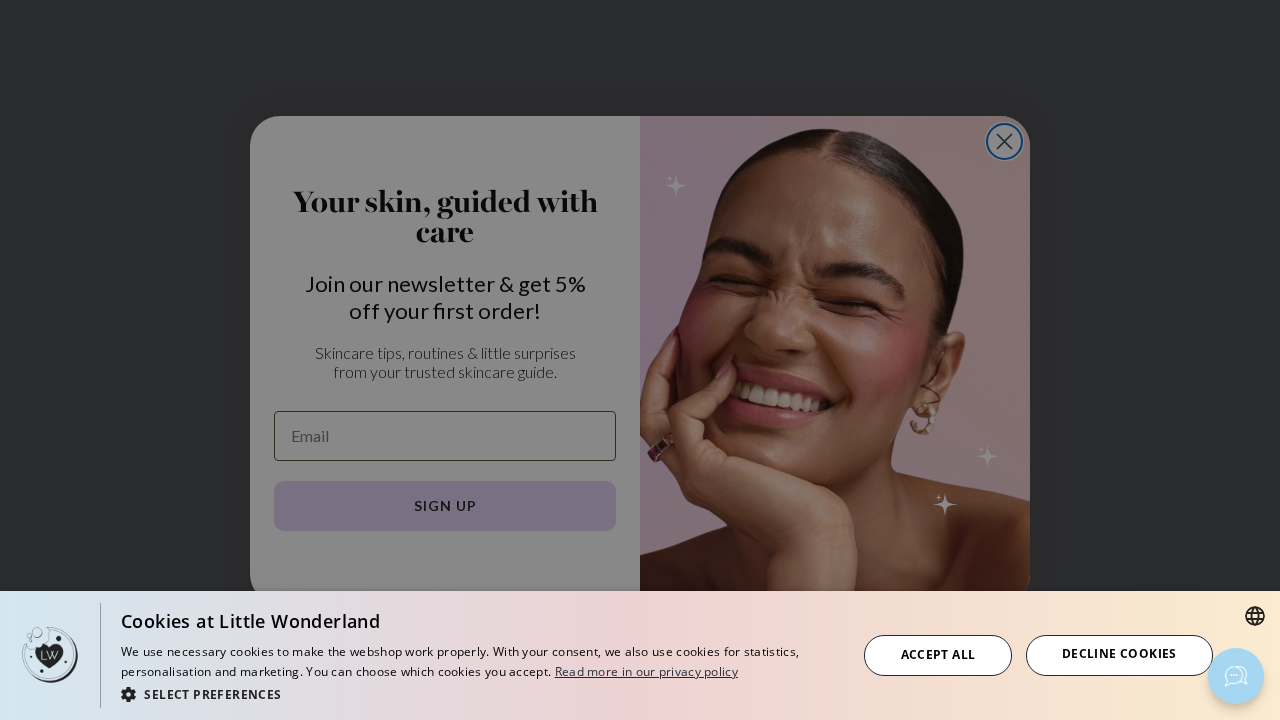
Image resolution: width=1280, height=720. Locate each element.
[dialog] (640, 655)
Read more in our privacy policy (646, 671)
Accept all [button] (938, 654)
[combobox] (1255, 616)
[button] (478, 693)
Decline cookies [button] (1119, 653)
